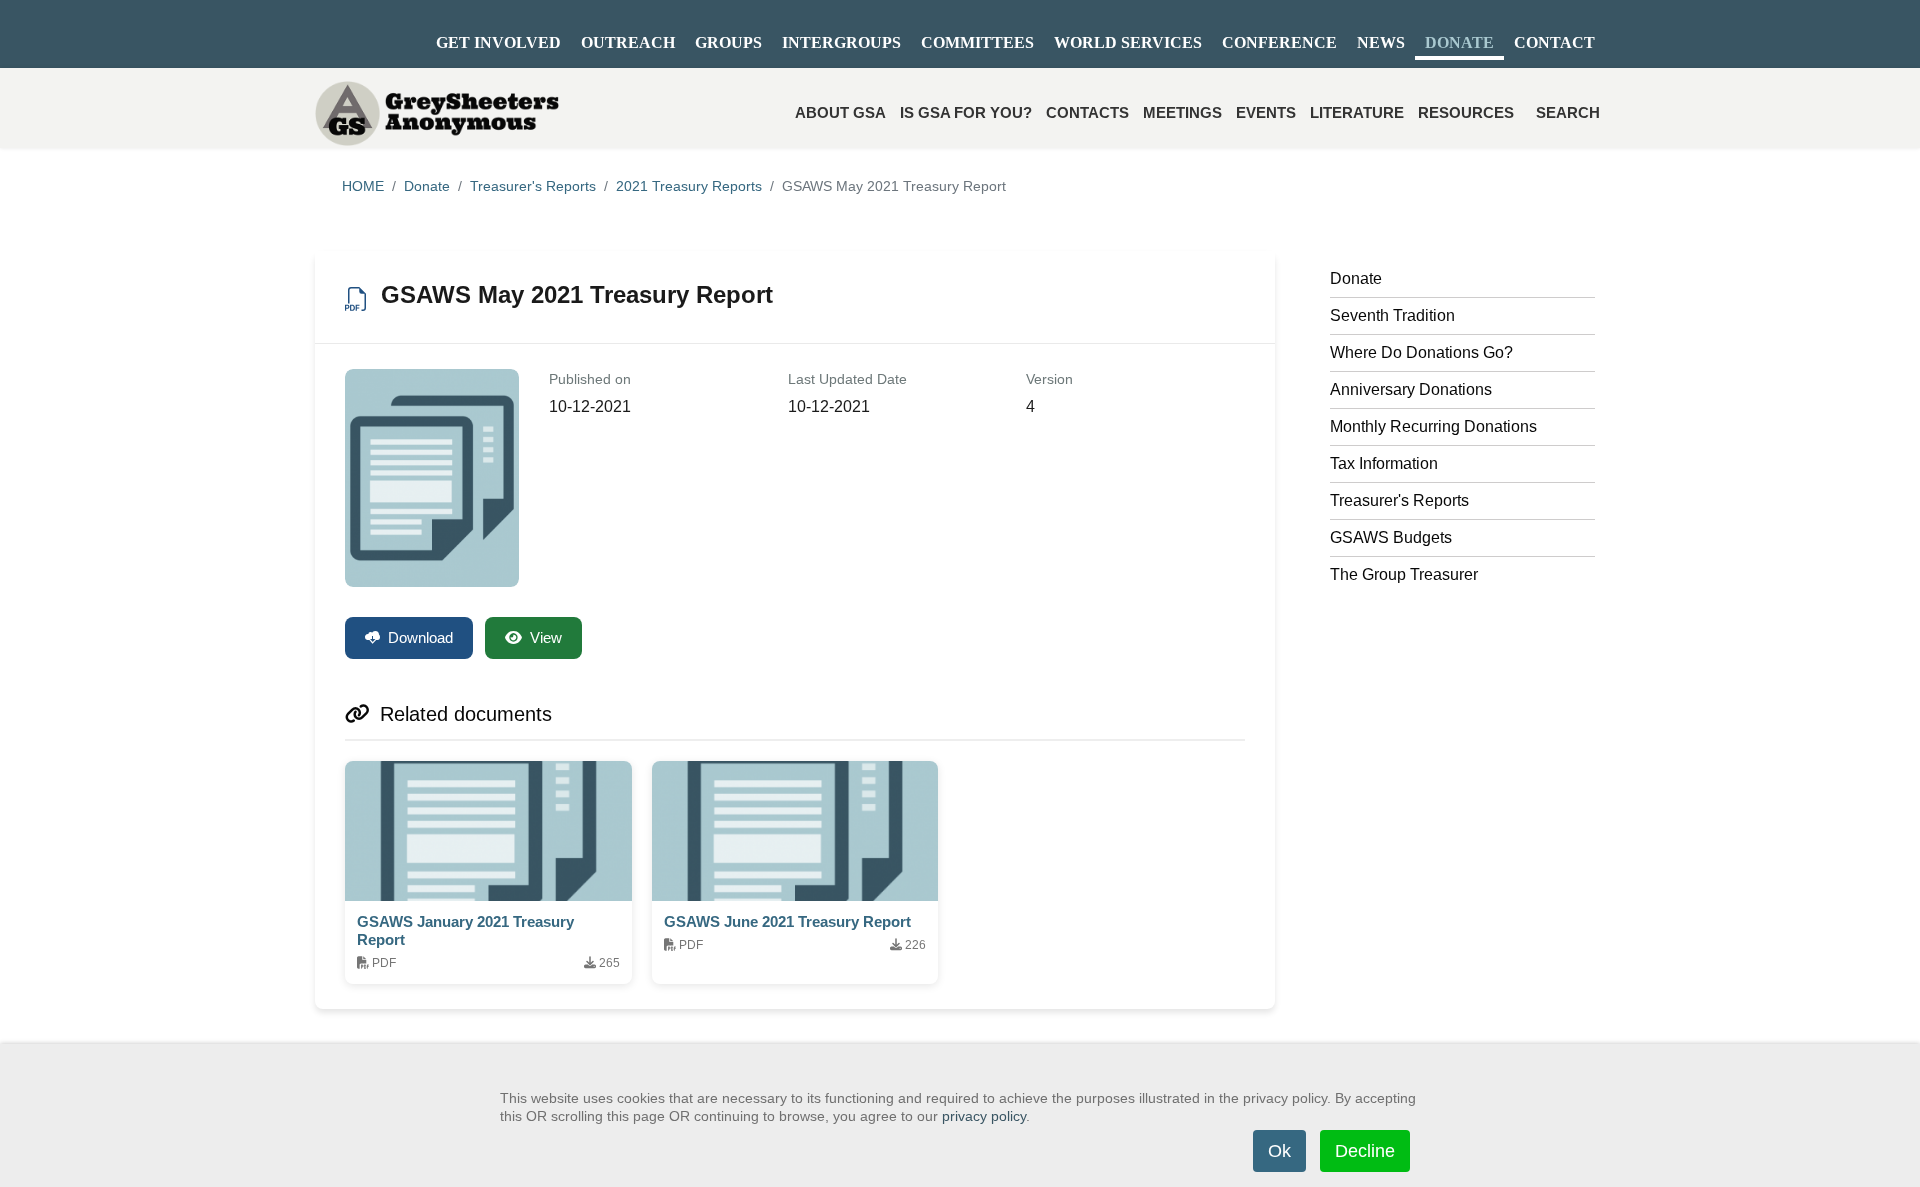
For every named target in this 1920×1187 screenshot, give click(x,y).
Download (420, 637)
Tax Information (1384, 463)
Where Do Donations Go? (1421, 352)
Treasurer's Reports (1399, 500)
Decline (1365, 1151)
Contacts (1087, 112)
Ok (1279, 1151)
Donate (1356, 278)
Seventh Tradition (1392, 315)
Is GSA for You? (966, 112)
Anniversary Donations (1411, 389)
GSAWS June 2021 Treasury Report (787, 921)
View (546, 637)
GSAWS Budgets (1391, 537)
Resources (1466, 112)
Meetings (1182, 112)
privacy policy (984, 1116)
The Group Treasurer (1404, 574)
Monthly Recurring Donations (1433, 426)
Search (1568, 112)
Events (1266, 112)
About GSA (840, 112)
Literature (1357, 112)
